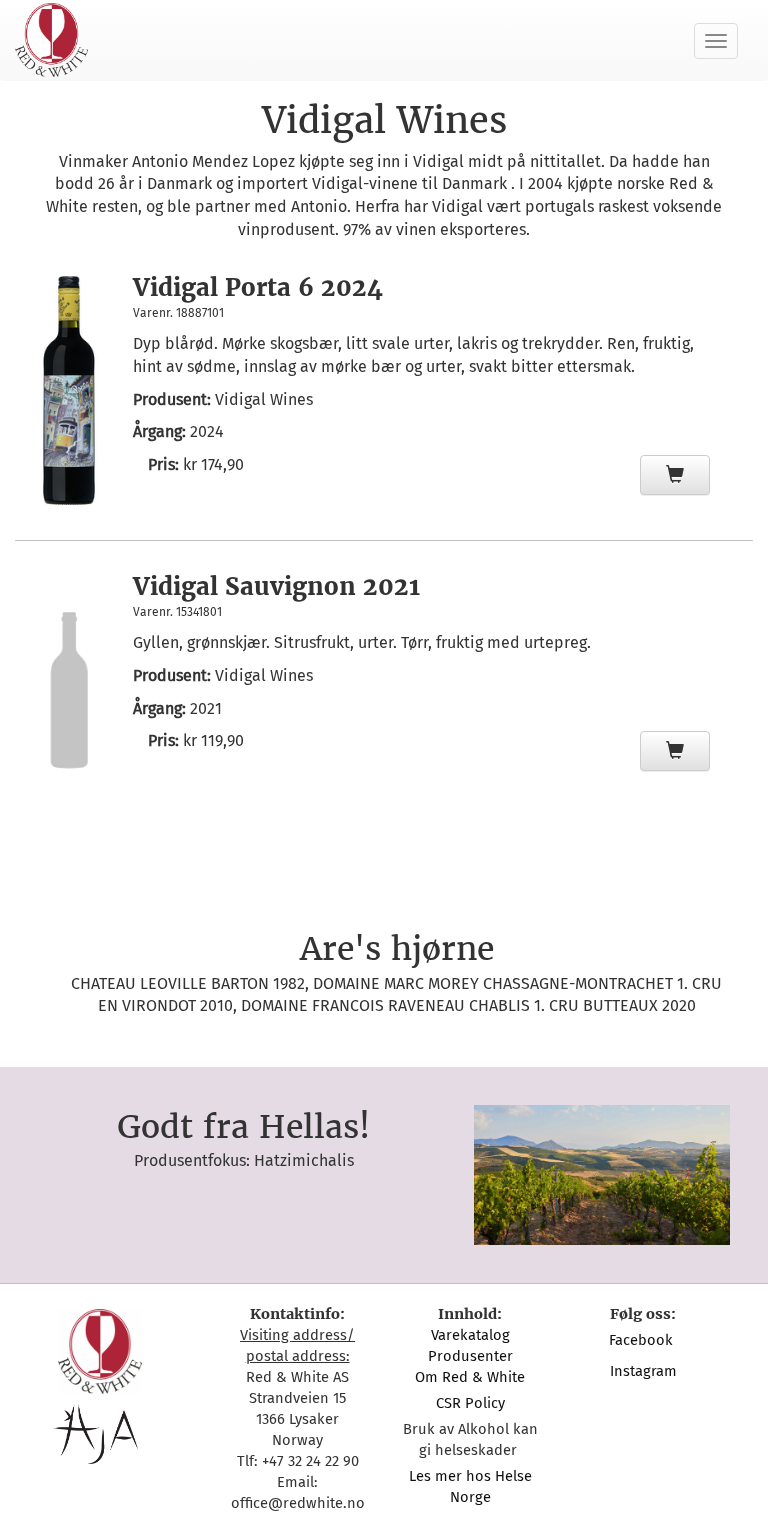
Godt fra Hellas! (243, 1127)
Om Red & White (470, 1377)
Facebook (643, 1340)
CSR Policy (470, 1403)
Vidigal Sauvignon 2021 (276, 586)
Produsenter (470, 1356)
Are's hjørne (397, 949)
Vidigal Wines (264, 399)
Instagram (643, 1371)
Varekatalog (470, 1335)
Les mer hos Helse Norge (470, 1486)
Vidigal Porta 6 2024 (258, 287)
